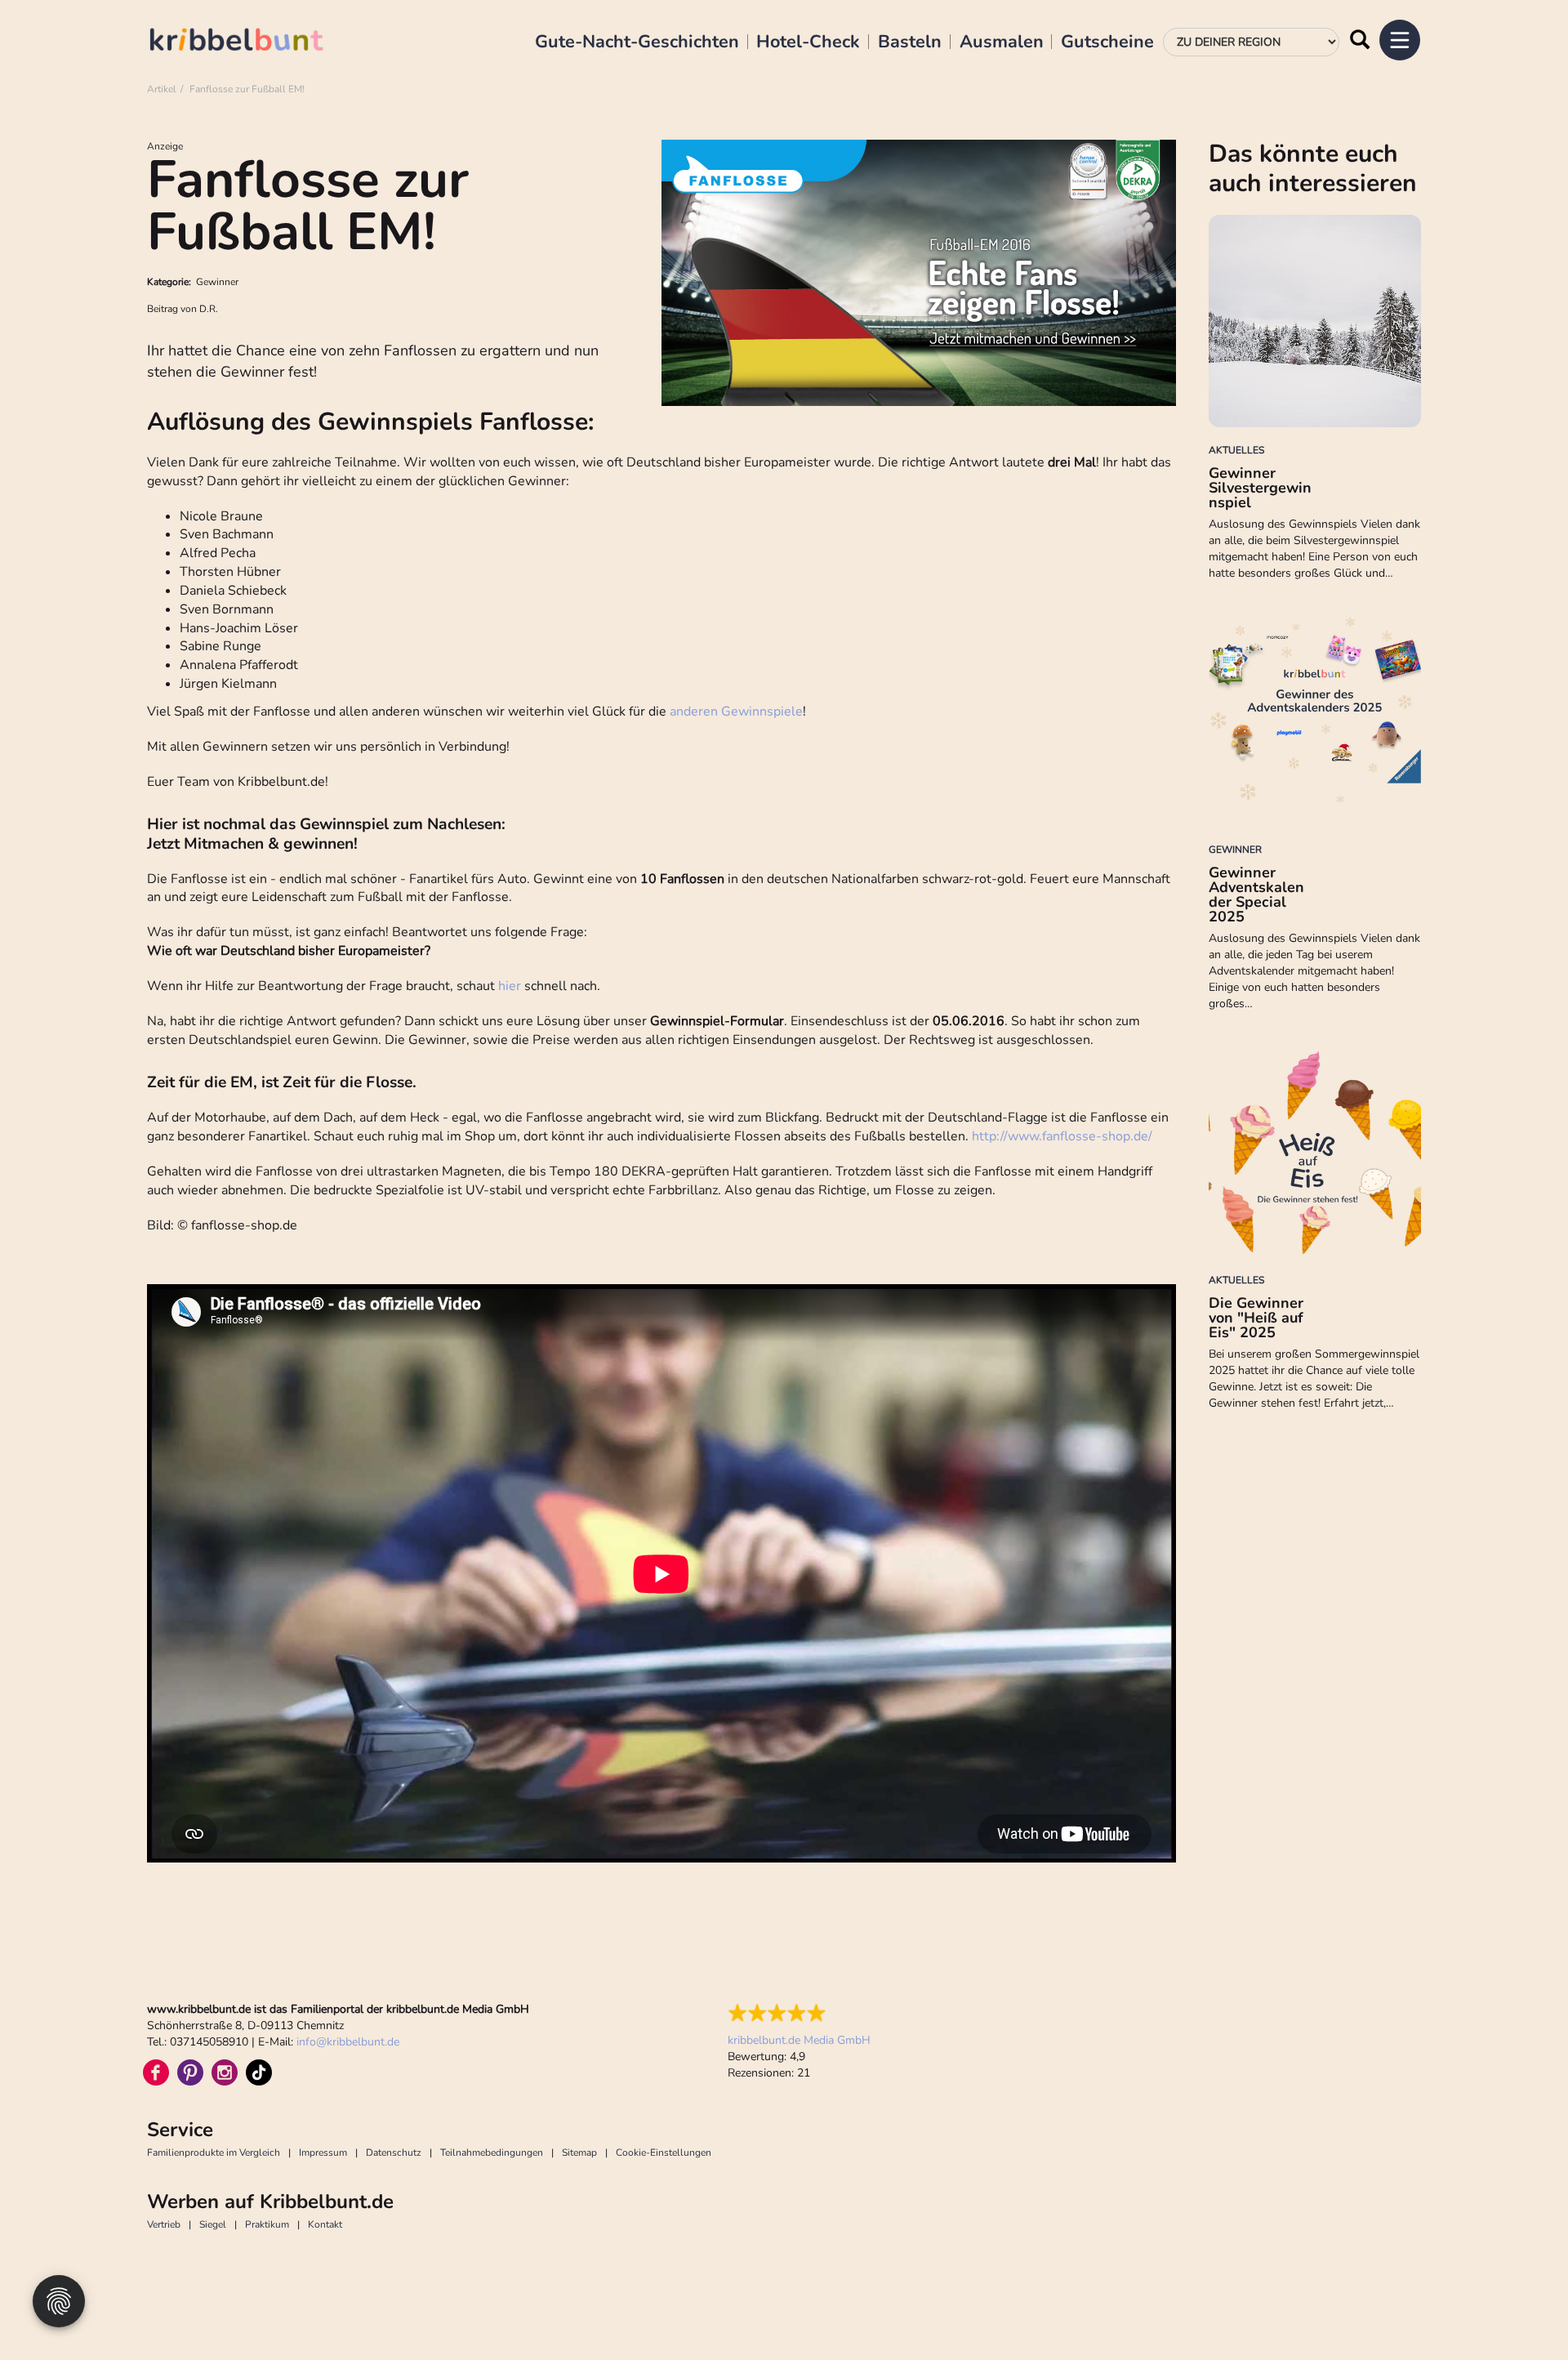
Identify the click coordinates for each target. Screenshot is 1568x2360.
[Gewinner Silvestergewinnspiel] (1315, 321)
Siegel (213, 2224)
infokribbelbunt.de (348, 2042)
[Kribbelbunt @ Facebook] (156, 2072)
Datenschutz (394, 2153)
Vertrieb (164, 2224)
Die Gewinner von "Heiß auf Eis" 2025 (1256, 1318)
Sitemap (579, 2153)
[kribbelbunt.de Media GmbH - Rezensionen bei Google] (799, 2013)
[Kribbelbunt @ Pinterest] (190, 2072)
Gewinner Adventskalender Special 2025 (1256, 894)
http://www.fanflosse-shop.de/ (1062, 1136)
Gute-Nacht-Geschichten (637, 42)
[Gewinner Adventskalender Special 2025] (1315, 720)
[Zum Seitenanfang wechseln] (1519, 2311)
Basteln (910, 42)
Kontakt (325, 2224)
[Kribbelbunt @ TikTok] (259, 2072)
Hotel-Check (808, 42)
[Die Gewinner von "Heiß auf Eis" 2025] (1315, 1151)
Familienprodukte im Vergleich (214, 2153)
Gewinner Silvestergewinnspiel (1260, 488)
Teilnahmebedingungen (492, 2153)
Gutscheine (1107, 42)
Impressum (323, 2153)
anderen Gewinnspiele (736, 712)
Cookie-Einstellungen (664, 2153)
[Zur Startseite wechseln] (253, 42)
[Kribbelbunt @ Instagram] (225, 2072)
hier (510, 986)
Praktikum (267, 2224)
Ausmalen (1002, 42)
